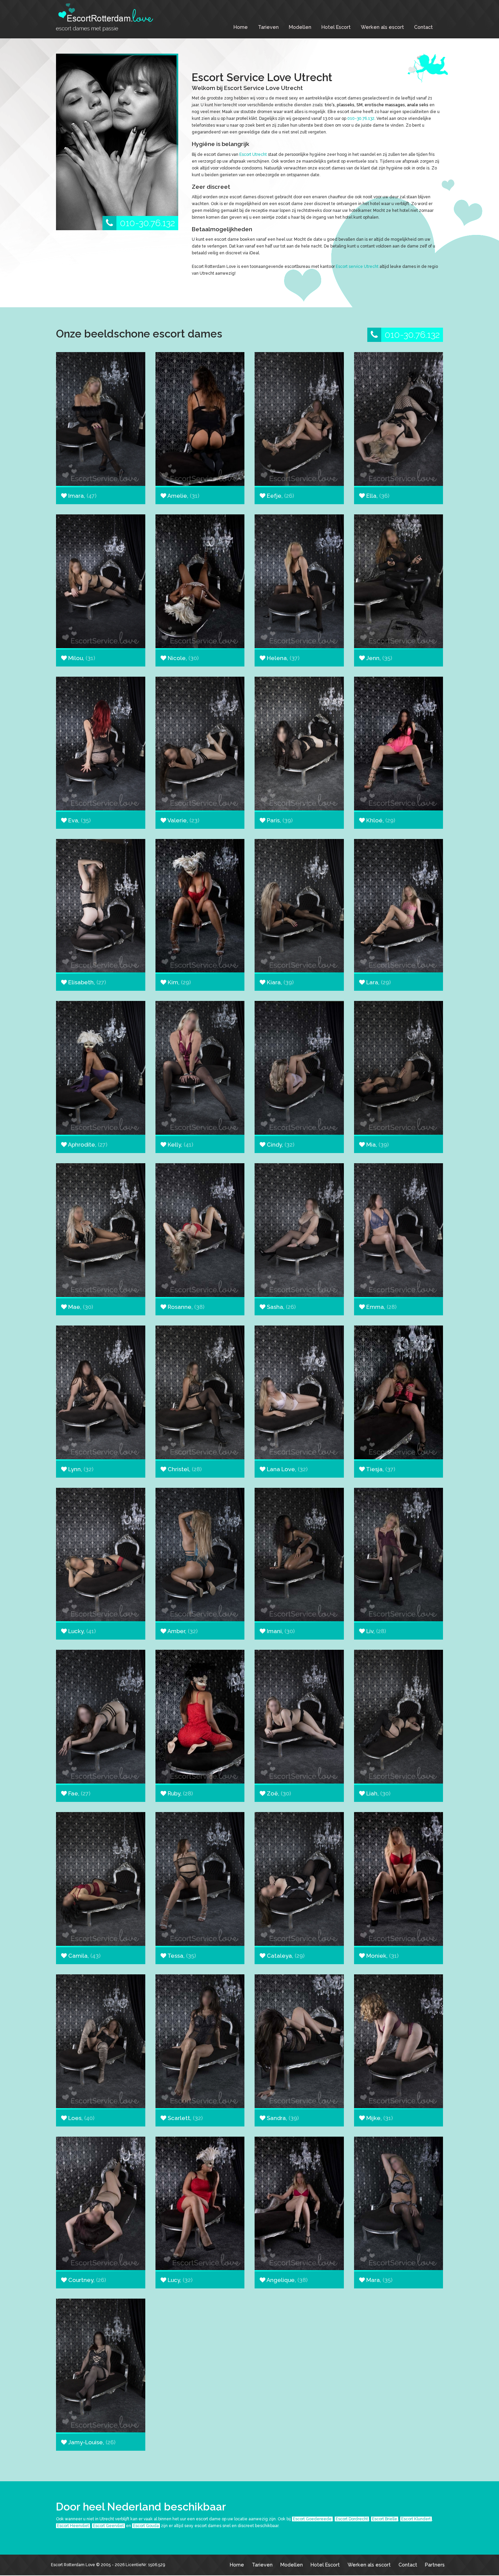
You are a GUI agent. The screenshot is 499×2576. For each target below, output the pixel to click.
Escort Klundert (416, 2519)
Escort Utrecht (253, 154)
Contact (423, 27)
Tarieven (268, 27)
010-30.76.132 (147, 223)
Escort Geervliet (108, 2526)
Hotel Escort (336, 27)
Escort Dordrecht (352, 2519)
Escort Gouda (146, 2526)
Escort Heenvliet (73, 2526)
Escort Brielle (385, 2519)
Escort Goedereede (312, 2519)
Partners (435, 2565)
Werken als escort (382, 27)
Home (241, 27)
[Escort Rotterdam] (107, 17)
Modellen (300, 27)
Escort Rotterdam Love (73, 2565)
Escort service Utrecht (357, 267)
